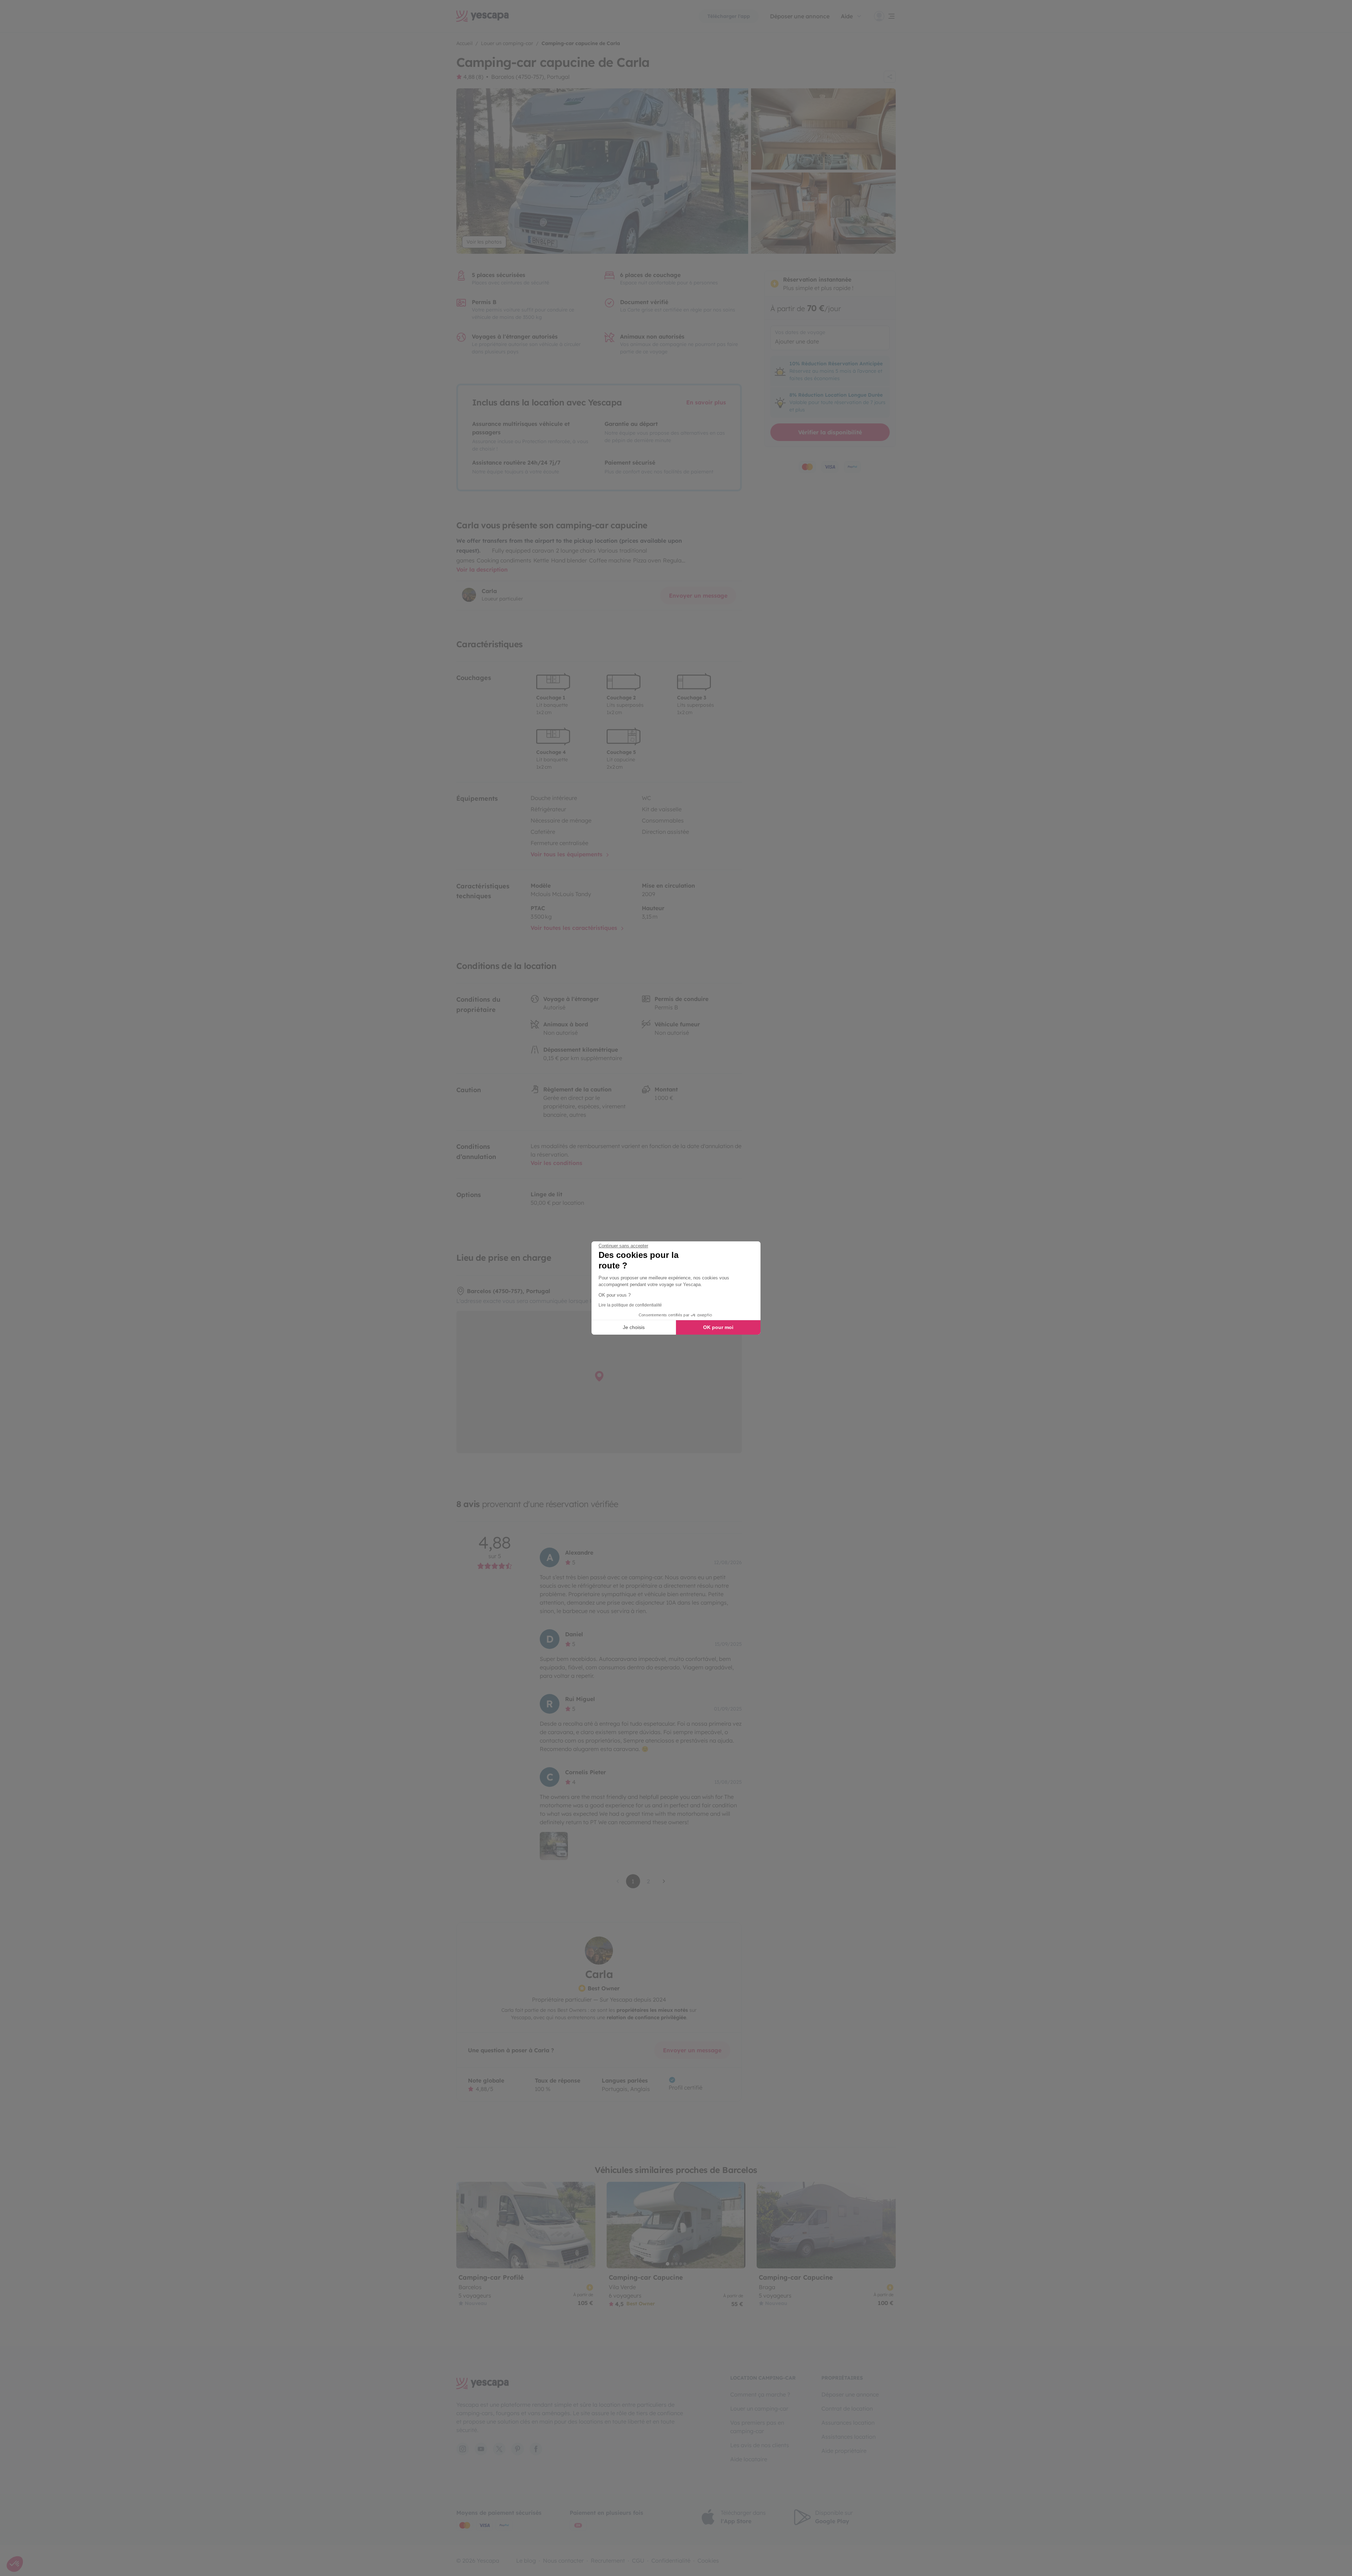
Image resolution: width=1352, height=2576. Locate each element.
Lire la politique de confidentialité (630, 1305)
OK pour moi (718, 1327)
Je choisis (634, 1327)
